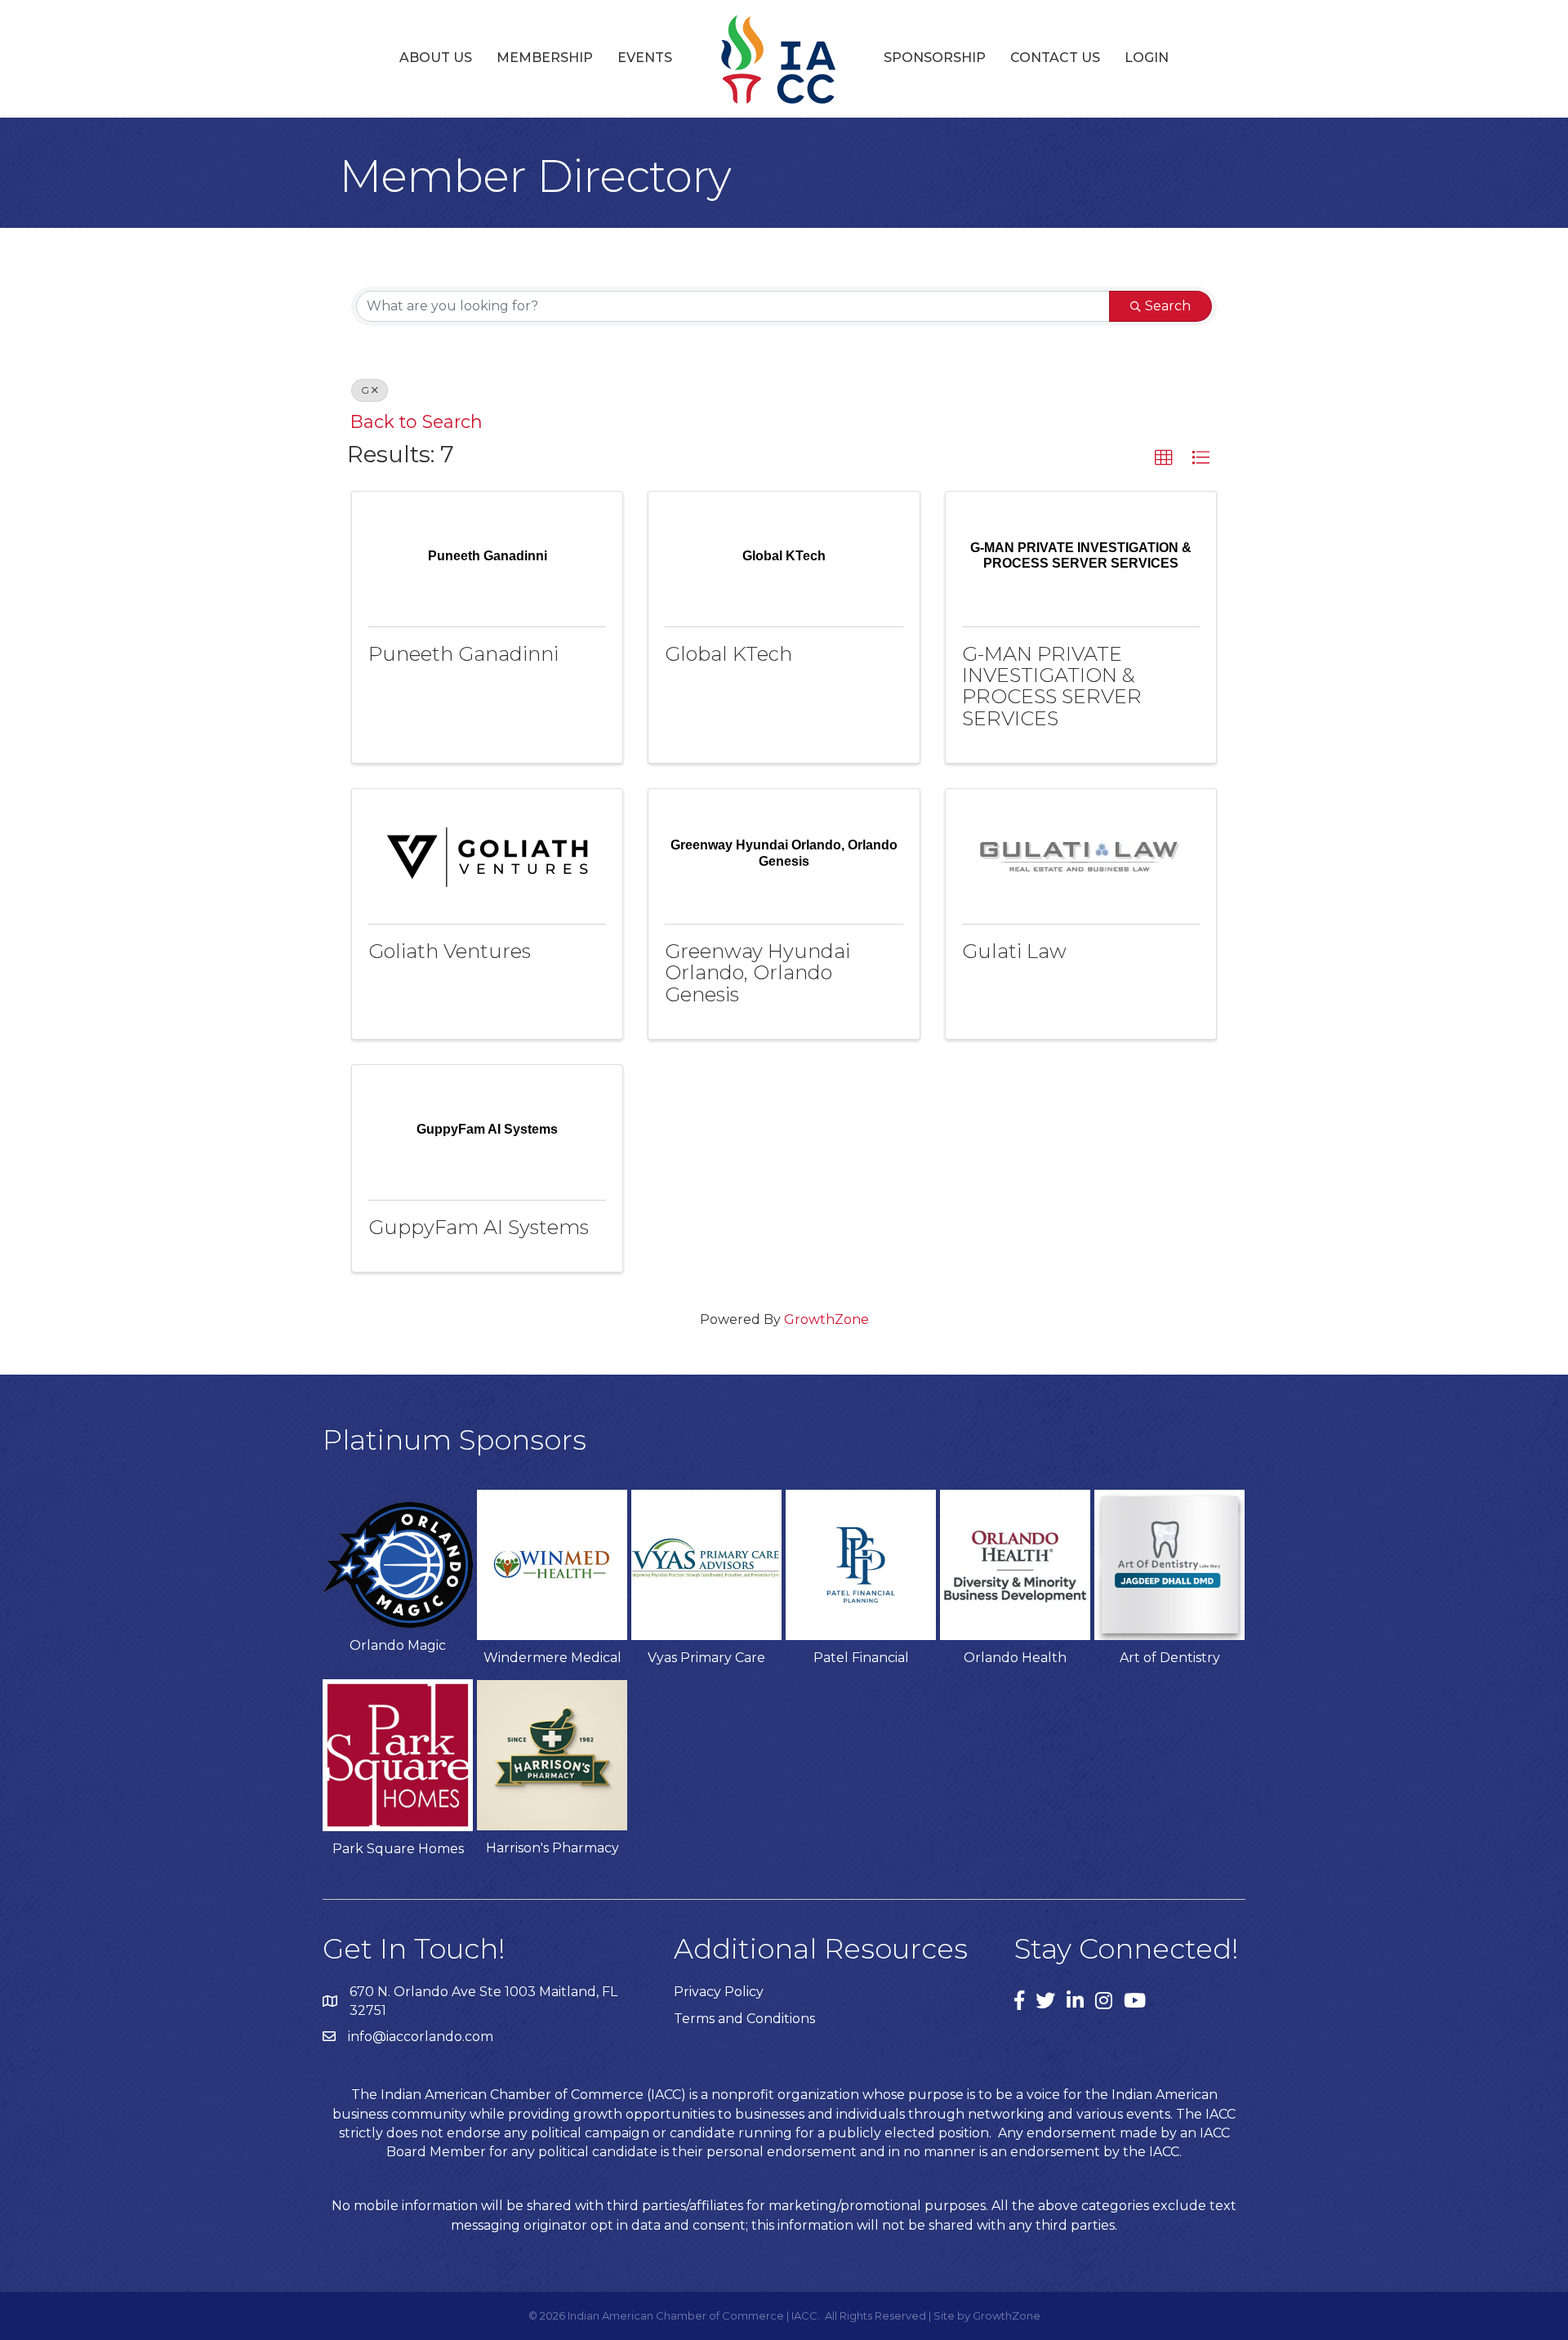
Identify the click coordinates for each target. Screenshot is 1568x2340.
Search (1168, 306)
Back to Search (416, 421)
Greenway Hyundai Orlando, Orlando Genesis (757, 973)
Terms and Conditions (744, 2019)
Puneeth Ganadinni (463, 654)
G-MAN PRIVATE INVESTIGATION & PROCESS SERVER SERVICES (1052, 686)
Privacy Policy (719, 1992)
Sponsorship (935, 58)
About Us (436, 58)
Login (1147, 58)
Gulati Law (1014, 951)
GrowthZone (826, 1319)
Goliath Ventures (450, 951)
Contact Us (1055, 58)
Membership (545, 58)
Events (645, 58)
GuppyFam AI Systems (479, 1227)
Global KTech (728, 654)
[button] (1164, 458)
